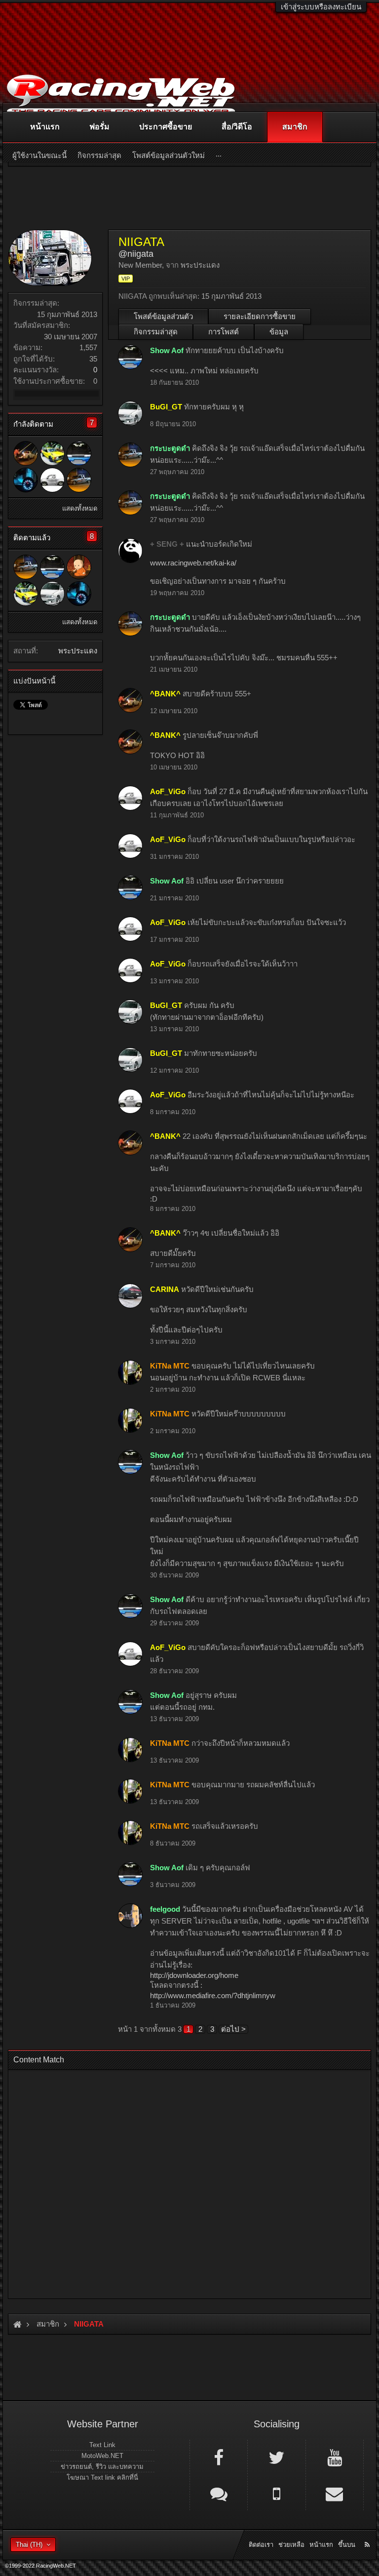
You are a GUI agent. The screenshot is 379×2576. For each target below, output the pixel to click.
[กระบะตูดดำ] (79, 480)
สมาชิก (295, 127)
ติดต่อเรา (261, 2545)
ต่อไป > (233, 2029)
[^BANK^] (26, 453)
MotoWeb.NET (102, 2456)
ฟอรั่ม (99, 127)
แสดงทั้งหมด (80, 508)
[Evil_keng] (79, 567)
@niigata (136, 254)
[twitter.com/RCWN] (276, 2457)
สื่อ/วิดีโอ (237, 127)
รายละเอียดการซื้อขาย (260, 316)
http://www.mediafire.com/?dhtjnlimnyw (213, 1995)
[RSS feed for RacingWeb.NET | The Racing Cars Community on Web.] (368, 2534)
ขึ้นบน (347, 2545)
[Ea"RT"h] (52, 453)
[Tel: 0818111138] (276, 2493)
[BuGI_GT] (52, 594)
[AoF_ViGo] (52, 480)
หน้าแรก (45, 127)
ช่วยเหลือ (291, 2545)
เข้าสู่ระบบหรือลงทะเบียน (321, 7)
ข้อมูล (279, 332)
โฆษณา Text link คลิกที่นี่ (102, 2477)
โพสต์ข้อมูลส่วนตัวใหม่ (169, 155)
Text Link (102, 2445)
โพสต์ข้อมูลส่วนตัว (163, 316)
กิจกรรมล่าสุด (156, 332)
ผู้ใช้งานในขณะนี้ (39, 155)
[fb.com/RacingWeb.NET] (219, 2457)
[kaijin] (26, 480)
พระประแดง (78, 651)
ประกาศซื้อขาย (166, 127)
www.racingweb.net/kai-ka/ (193, 563)
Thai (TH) (29, 2545)
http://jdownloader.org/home (194, 1975)
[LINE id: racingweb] (219, 2493)
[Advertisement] (189, 2181)
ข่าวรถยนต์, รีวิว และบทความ (102, 2467)
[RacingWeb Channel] (335, 2457)
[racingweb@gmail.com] (335, 2493)
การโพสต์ (224, 332)
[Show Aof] (79, 453)
